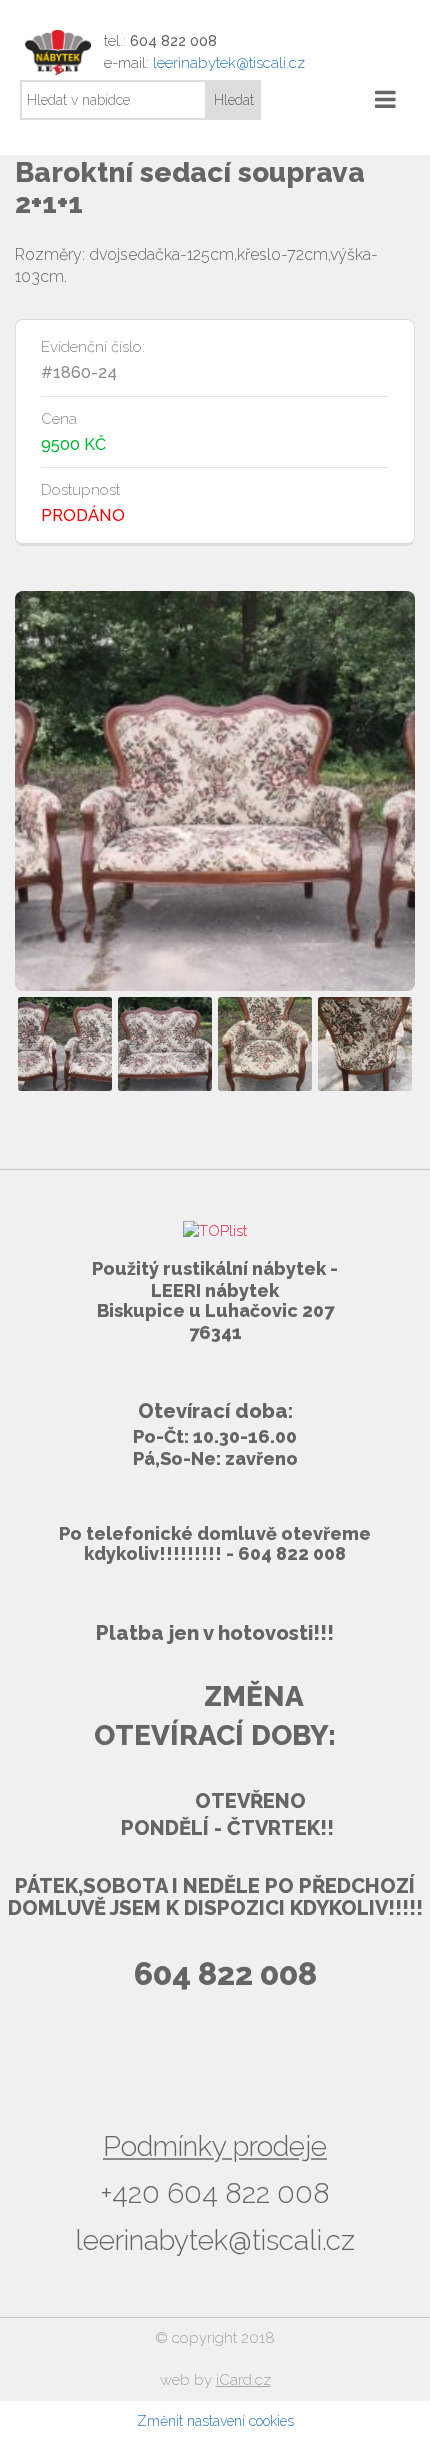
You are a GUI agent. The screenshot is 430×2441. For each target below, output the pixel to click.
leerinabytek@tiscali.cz (229, 63)
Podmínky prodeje (215, 2146)
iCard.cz (243, 2380)
